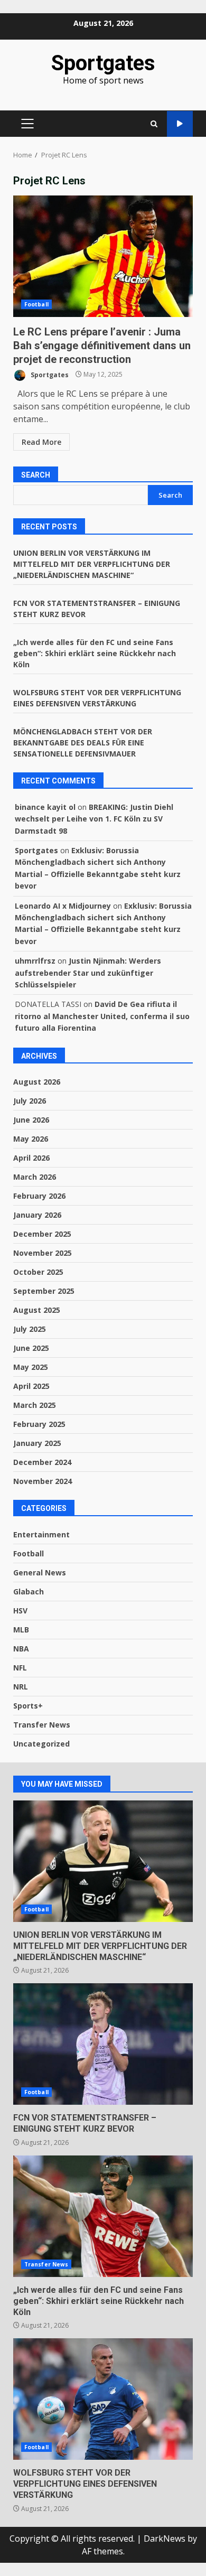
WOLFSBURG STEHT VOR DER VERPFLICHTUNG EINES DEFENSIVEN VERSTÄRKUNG (103, 2399)
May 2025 (31, 1367)
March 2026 (35, 1177)
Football (36, 304)
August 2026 (37, 1082)
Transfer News (42, 1725)
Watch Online (180, 124)
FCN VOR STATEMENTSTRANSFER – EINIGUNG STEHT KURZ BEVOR (103, 2044)
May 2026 (31, 1139)
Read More (41, 442)
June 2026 (31, 1120)
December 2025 (42, 1234)
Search (36, 475)
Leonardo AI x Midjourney (63, 906)
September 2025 (44, 1291)
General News (40, 1572)
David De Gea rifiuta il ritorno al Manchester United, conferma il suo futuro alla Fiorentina (102, 1016)
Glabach (29, 1592)
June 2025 (31, 1348)
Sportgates (103, 63)
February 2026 (39, 1196)
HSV (20, 1611)
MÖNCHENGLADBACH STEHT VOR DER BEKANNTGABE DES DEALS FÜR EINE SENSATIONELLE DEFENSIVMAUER (83, 743)
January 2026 (37, 1215)
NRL (21, 1687)
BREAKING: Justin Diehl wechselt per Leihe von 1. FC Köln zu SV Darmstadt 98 (94, 819)
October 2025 (38, 1272)
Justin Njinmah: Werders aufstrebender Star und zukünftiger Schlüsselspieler (88, 973)
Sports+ (28, 1706)
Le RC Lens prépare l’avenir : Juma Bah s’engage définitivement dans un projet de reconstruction (103, 256)
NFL (20, 1668)
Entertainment (41, 1534)
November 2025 (43, 1253)
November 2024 (43, 1481)
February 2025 (39, 1424)
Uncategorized (41, 1744)
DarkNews (165, 2538)
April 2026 (31, 1158)
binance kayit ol (45, 807)
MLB (21, 1630)
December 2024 (42, 1462)
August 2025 (37, 1310)
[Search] (154, 124)
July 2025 (30, 1329)
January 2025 (37, 1443)
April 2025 (31, 1386)
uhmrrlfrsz (35, 961)
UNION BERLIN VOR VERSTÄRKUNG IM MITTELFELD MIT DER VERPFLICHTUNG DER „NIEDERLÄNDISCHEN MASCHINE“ (92, 564)
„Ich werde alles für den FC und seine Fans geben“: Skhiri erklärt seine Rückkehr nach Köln (95, 653)
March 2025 (35, 1405)
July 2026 (30, 1101)
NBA (21, 1649)
